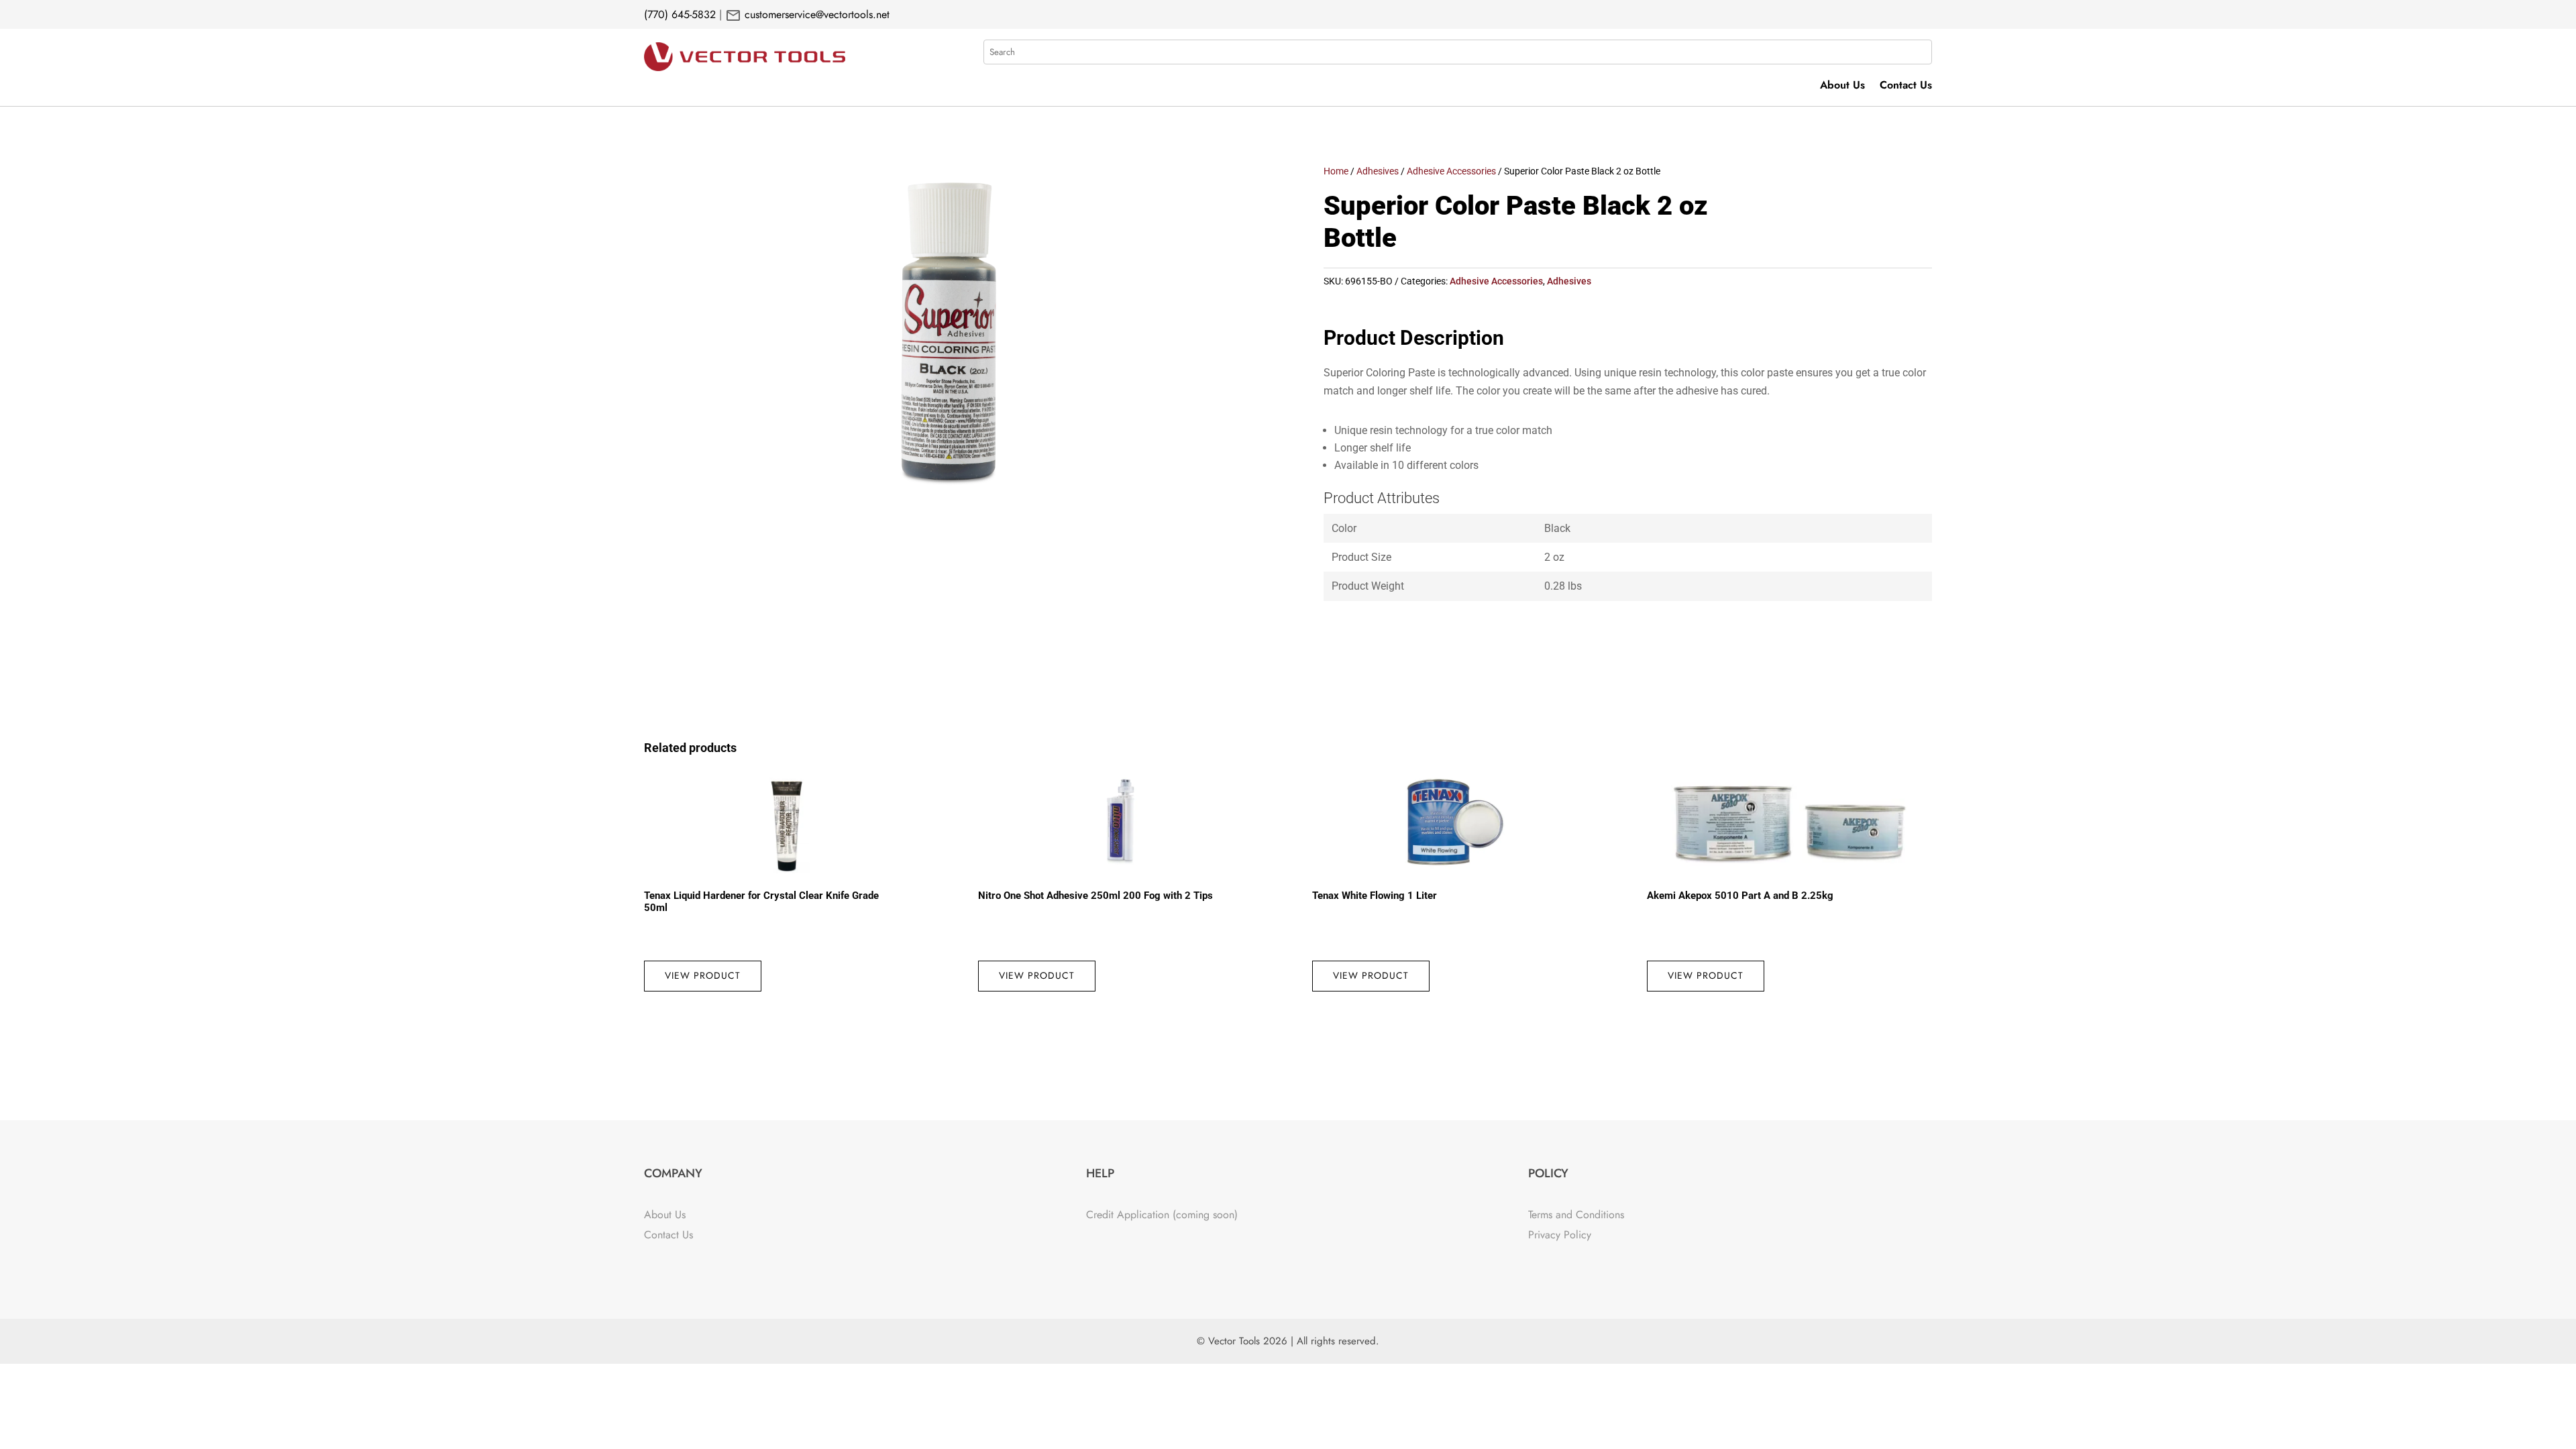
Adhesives (1378, 171)
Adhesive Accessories (1451, 171)
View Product (703, 975)
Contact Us (1906, 87)
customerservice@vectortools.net (815, 14)
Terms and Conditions (1576, 1215)
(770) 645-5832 (680, 14)
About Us (1842, 87)
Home (1336, 171)
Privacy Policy (1560, 1235)
